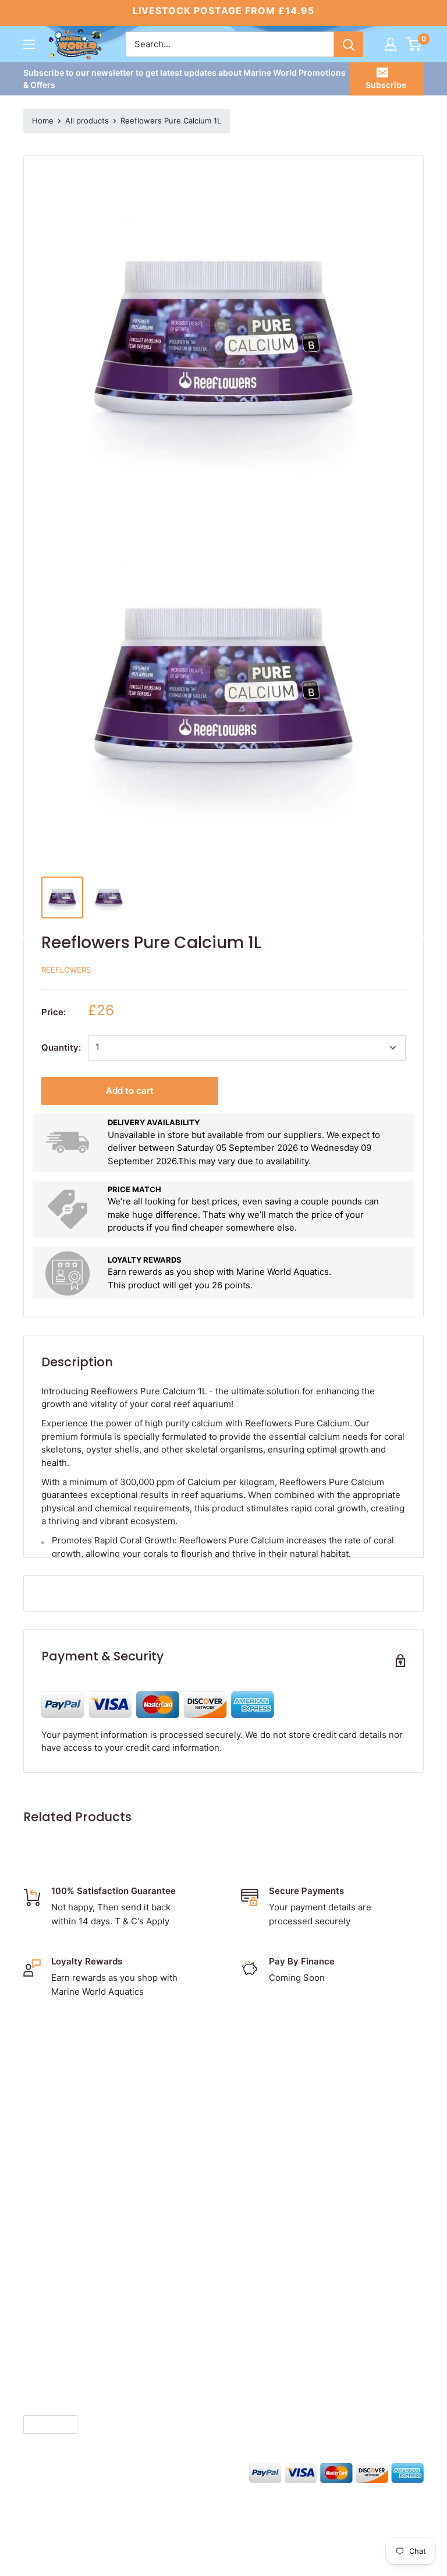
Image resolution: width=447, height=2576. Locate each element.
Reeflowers (66, 970)
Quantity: (61, 1047)
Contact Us (267, 2089)
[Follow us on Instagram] (76, 2471)
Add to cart (130, 1091)
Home (43, 121)
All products (87, 121)
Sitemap (261, 2198)
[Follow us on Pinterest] (98, 2471)
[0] (414, 44)
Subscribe (386, 85)
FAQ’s (255, 2180)
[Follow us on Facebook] (31, 2471)
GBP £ (40, 2424)
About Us (263, 2071)
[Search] (349, 44)
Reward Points (274, 2162)
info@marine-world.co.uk (81, 2191)
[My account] (391, 44)
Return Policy (272, 2144)
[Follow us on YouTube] (120, 2471)
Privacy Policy (273, 2126)
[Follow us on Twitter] (54, 2471)
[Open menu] (29, 44)
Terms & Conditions (285, 2107)
